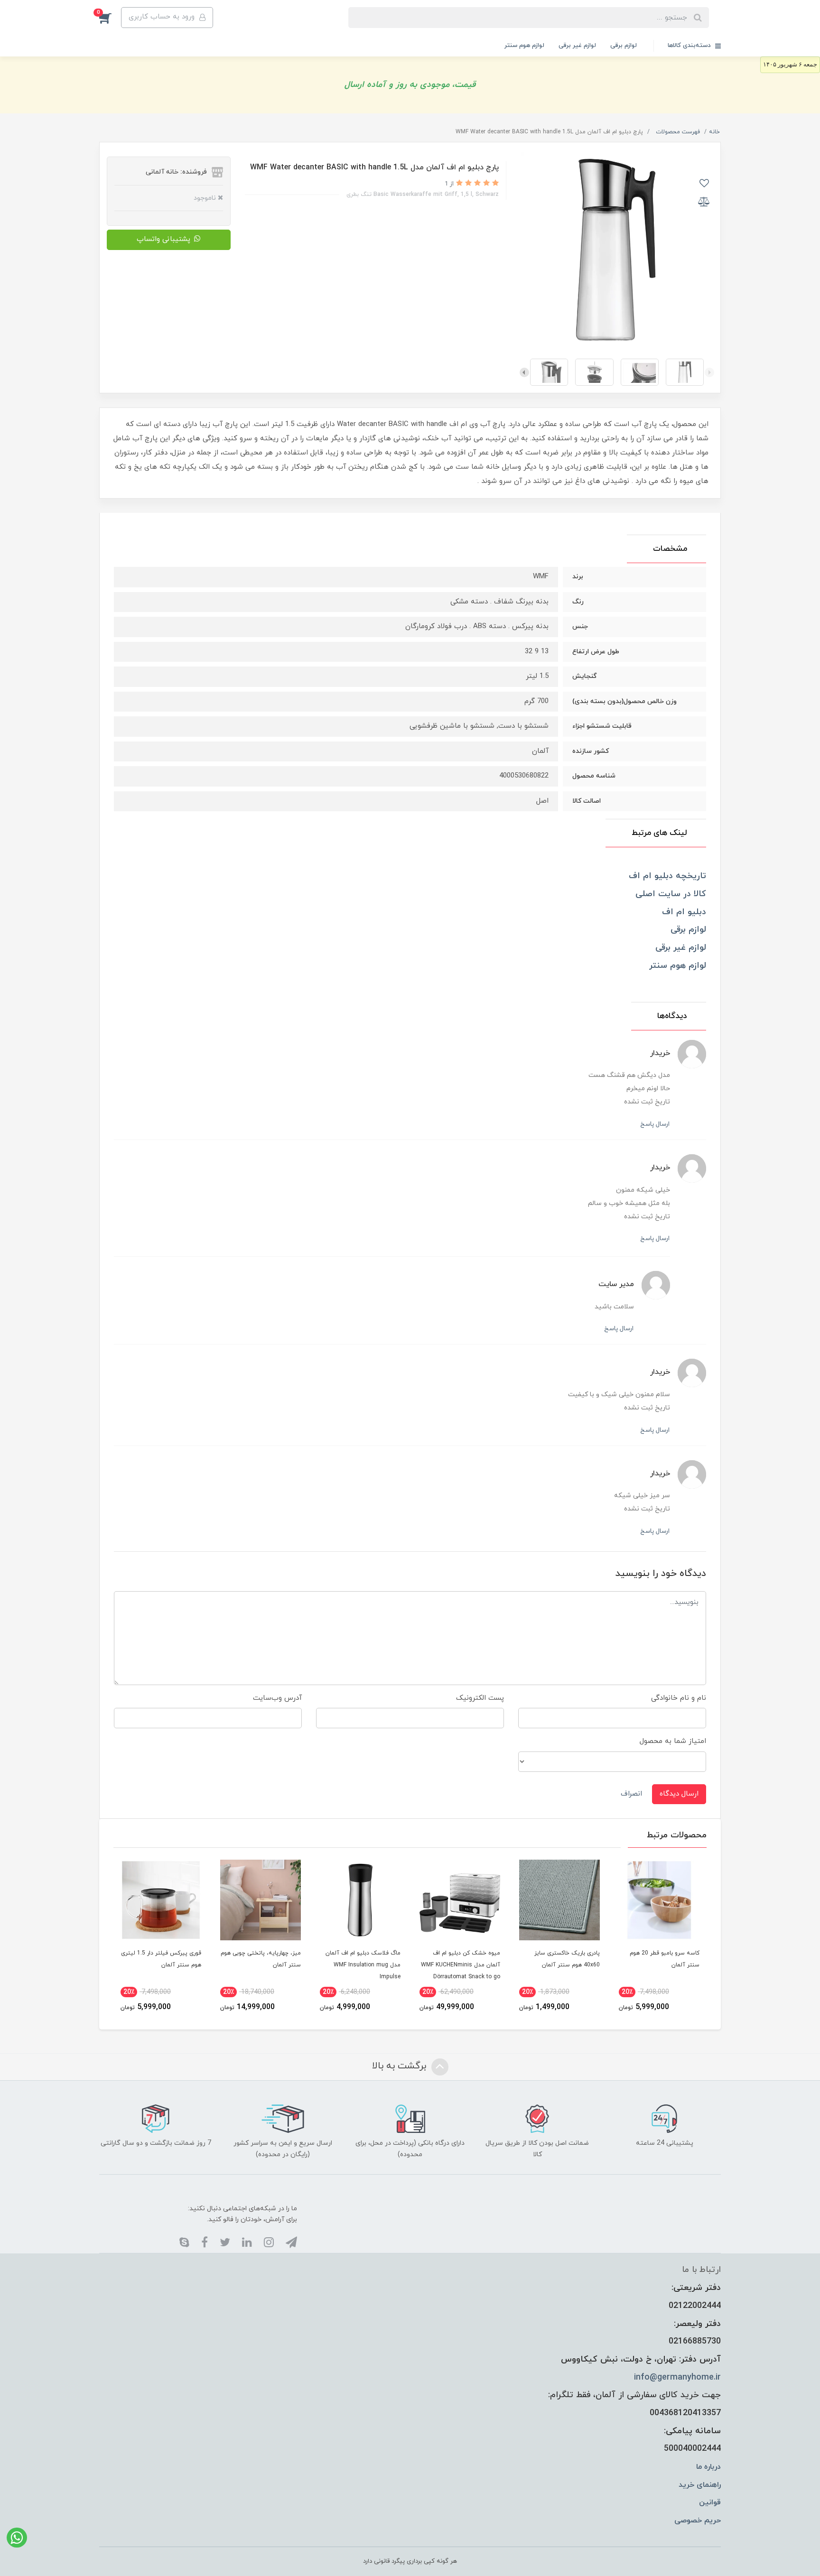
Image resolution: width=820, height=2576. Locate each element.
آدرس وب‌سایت (277, 1698)
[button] (110, 18)
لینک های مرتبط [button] (659, 833)
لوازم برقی (624, 46)
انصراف (631, 1794)
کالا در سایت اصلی (671, 894)
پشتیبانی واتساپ (163, 239)
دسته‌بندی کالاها (690, 46)
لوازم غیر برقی (577, 46)
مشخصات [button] (670, 549)
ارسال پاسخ (655, 1124)
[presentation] (709, 372)
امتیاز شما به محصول (673, 1741)
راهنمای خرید (700, 2485)
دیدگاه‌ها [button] (672, 1016)
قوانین (710, 2502)
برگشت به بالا (401, 2066)
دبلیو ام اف (684, 912)
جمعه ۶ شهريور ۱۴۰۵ (790, 64)
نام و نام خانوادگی (679, 1698)
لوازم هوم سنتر (524, 46)
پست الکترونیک (480, 1698)
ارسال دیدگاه (679, 1794)
